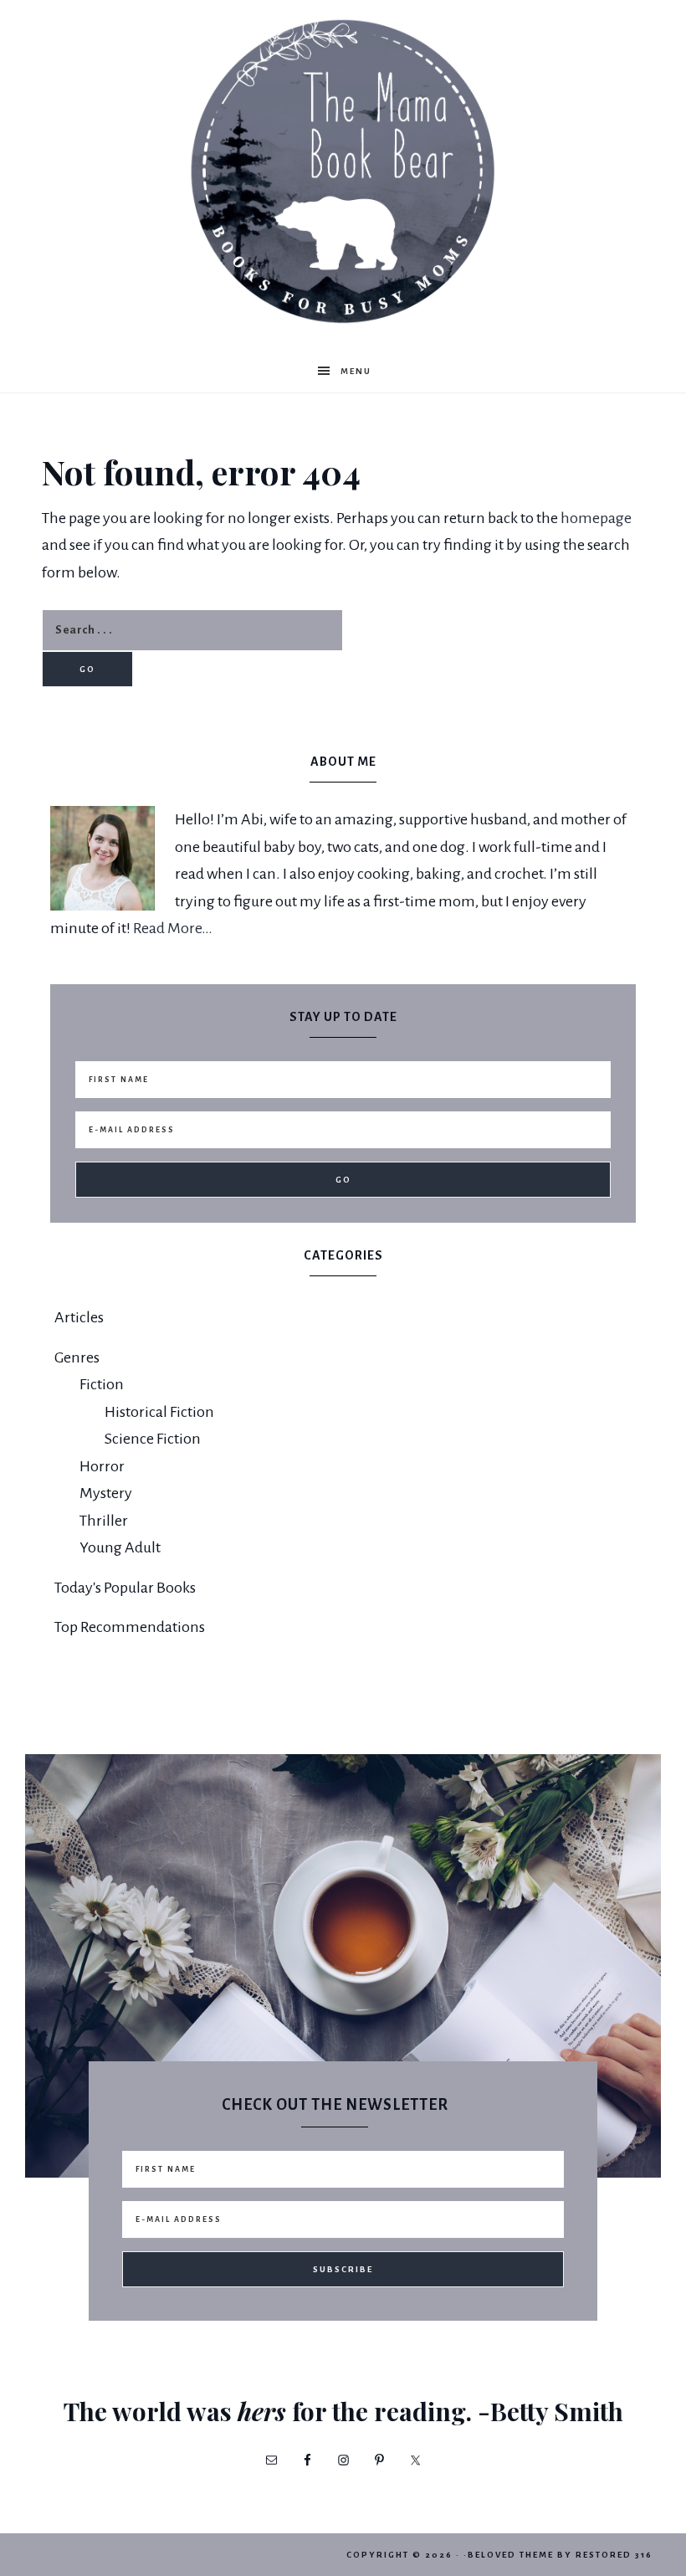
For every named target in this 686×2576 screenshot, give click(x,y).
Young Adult (120, 1547)
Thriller (104, 1521)
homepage (596, 518)
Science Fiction (153, 1439)
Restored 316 (614, 2555)
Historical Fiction (159, 1412)
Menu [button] (356, 371)
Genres (77, 1357)
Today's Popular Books (125, 1588)
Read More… (173, 928)
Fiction (102, 1384)
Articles (79, 1317)
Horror (102, 1466)
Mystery (106, 1493)
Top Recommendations (130, 1627)
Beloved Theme (511, 2555)
